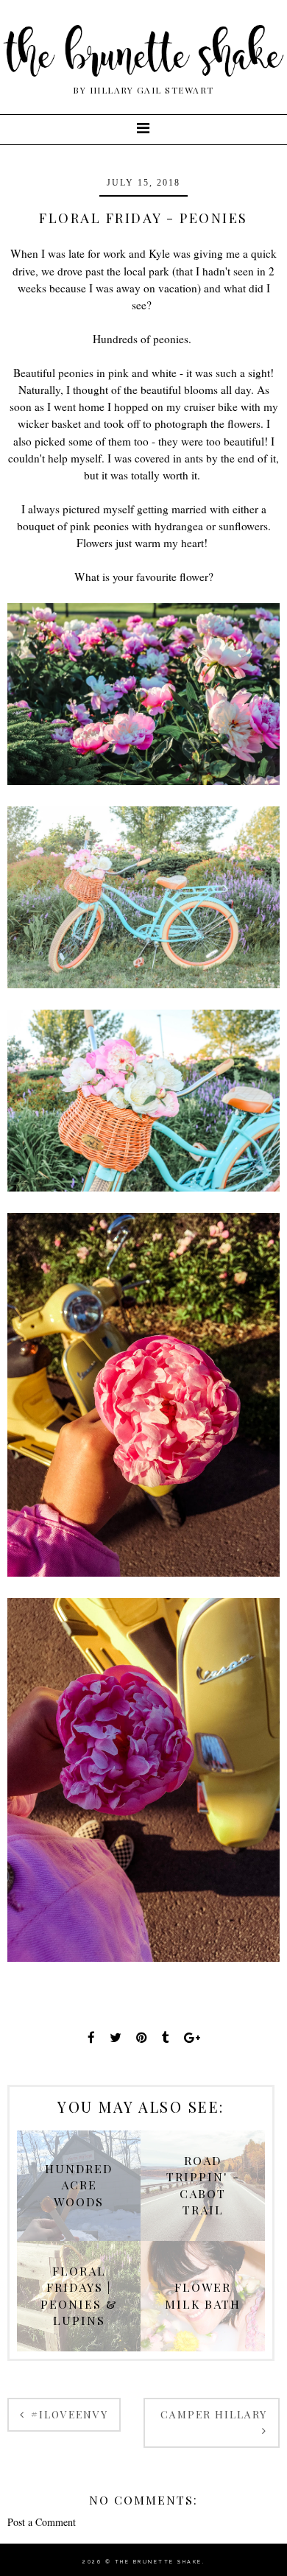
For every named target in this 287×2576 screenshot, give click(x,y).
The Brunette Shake (159, 2562)
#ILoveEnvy (68, 2414)
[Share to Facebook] (91, 2037)
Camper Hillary (214, 2414)
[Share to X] (116, 2037)
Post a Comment (42, 2522)
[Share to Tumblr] (166, 2037)
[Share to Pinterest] (142, 2037)
